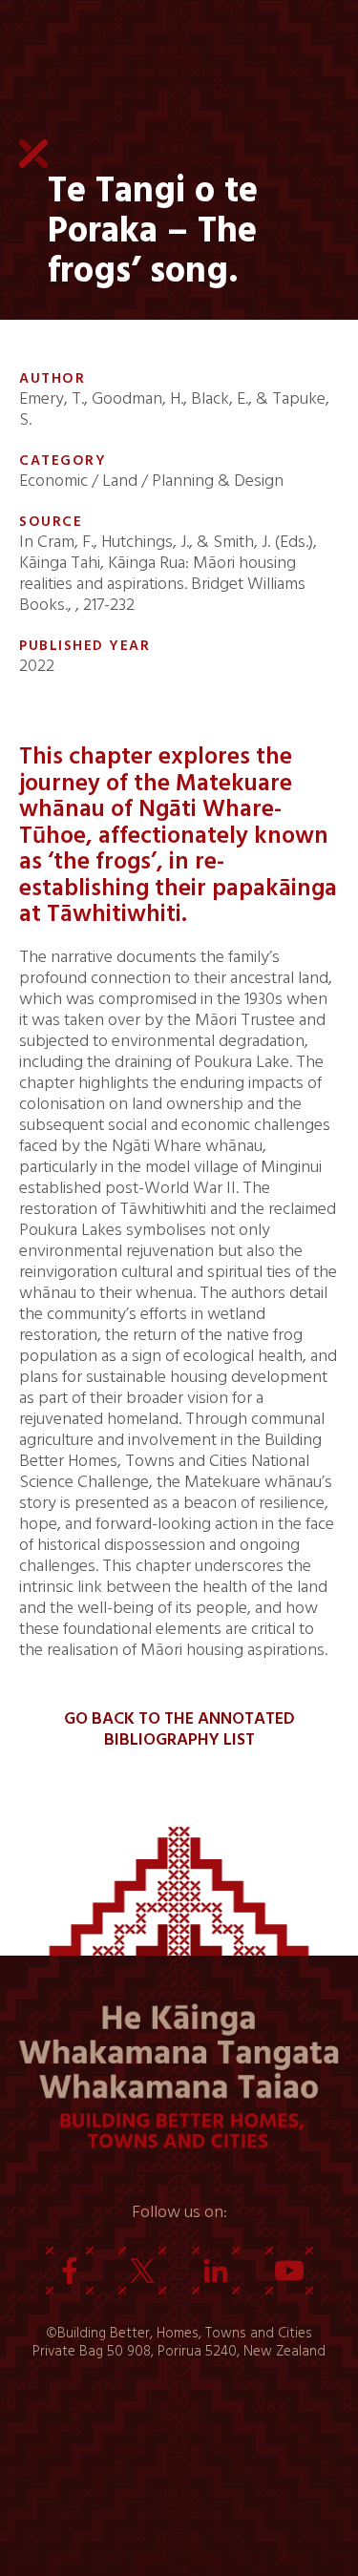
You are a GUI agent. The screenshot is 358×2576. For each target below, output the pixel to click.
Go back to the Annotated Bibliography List (179, 1729)
